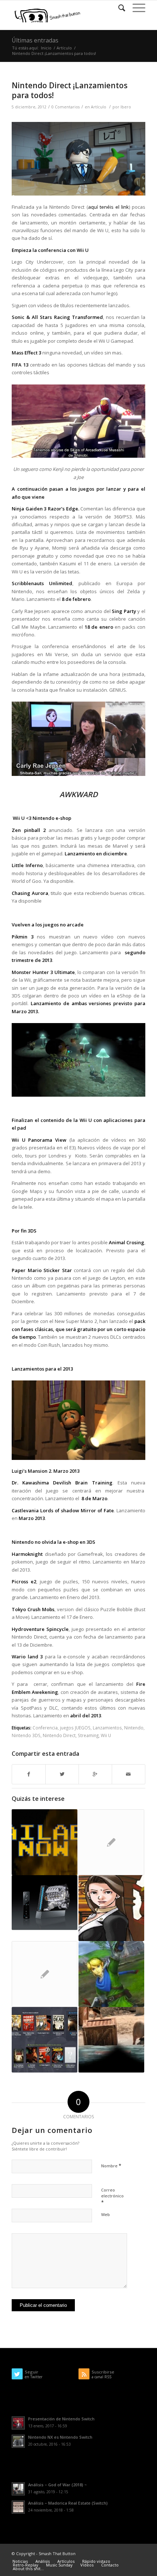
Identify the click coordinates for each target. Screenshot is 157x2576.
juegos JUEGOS (75, 1728)
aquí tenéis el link (108, 207)
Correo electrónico (112, 2196)
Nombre (111, 2166)
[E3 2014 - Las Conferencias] (45, 1842)
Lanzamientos (107, 1728)
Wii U (106, 1735)
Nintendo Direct (59, 1735)
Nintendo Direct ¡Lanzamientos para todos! (70, 90)
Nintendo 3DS (26, 1735)
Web (106, 2214)
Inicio (46, 48)
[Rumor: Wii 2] (45, 1903)
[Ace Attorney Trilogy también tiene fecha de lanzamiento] (111, 1908)
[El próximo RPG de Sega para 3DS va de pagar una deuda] (111, 1842)
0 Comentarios (66, 107)
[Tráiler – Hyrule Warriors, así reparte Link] (111, 1974)
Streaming (88, 1735)
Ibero (126, 107)
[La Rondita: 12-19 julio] (111, 2040)
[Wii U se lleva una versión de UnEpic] (45, 1974)
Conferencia (45, 1728)
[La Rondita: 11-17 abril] (45, 2040)
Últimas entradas (35, 40)
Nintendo (134, 1728)
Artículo (64, 48)
